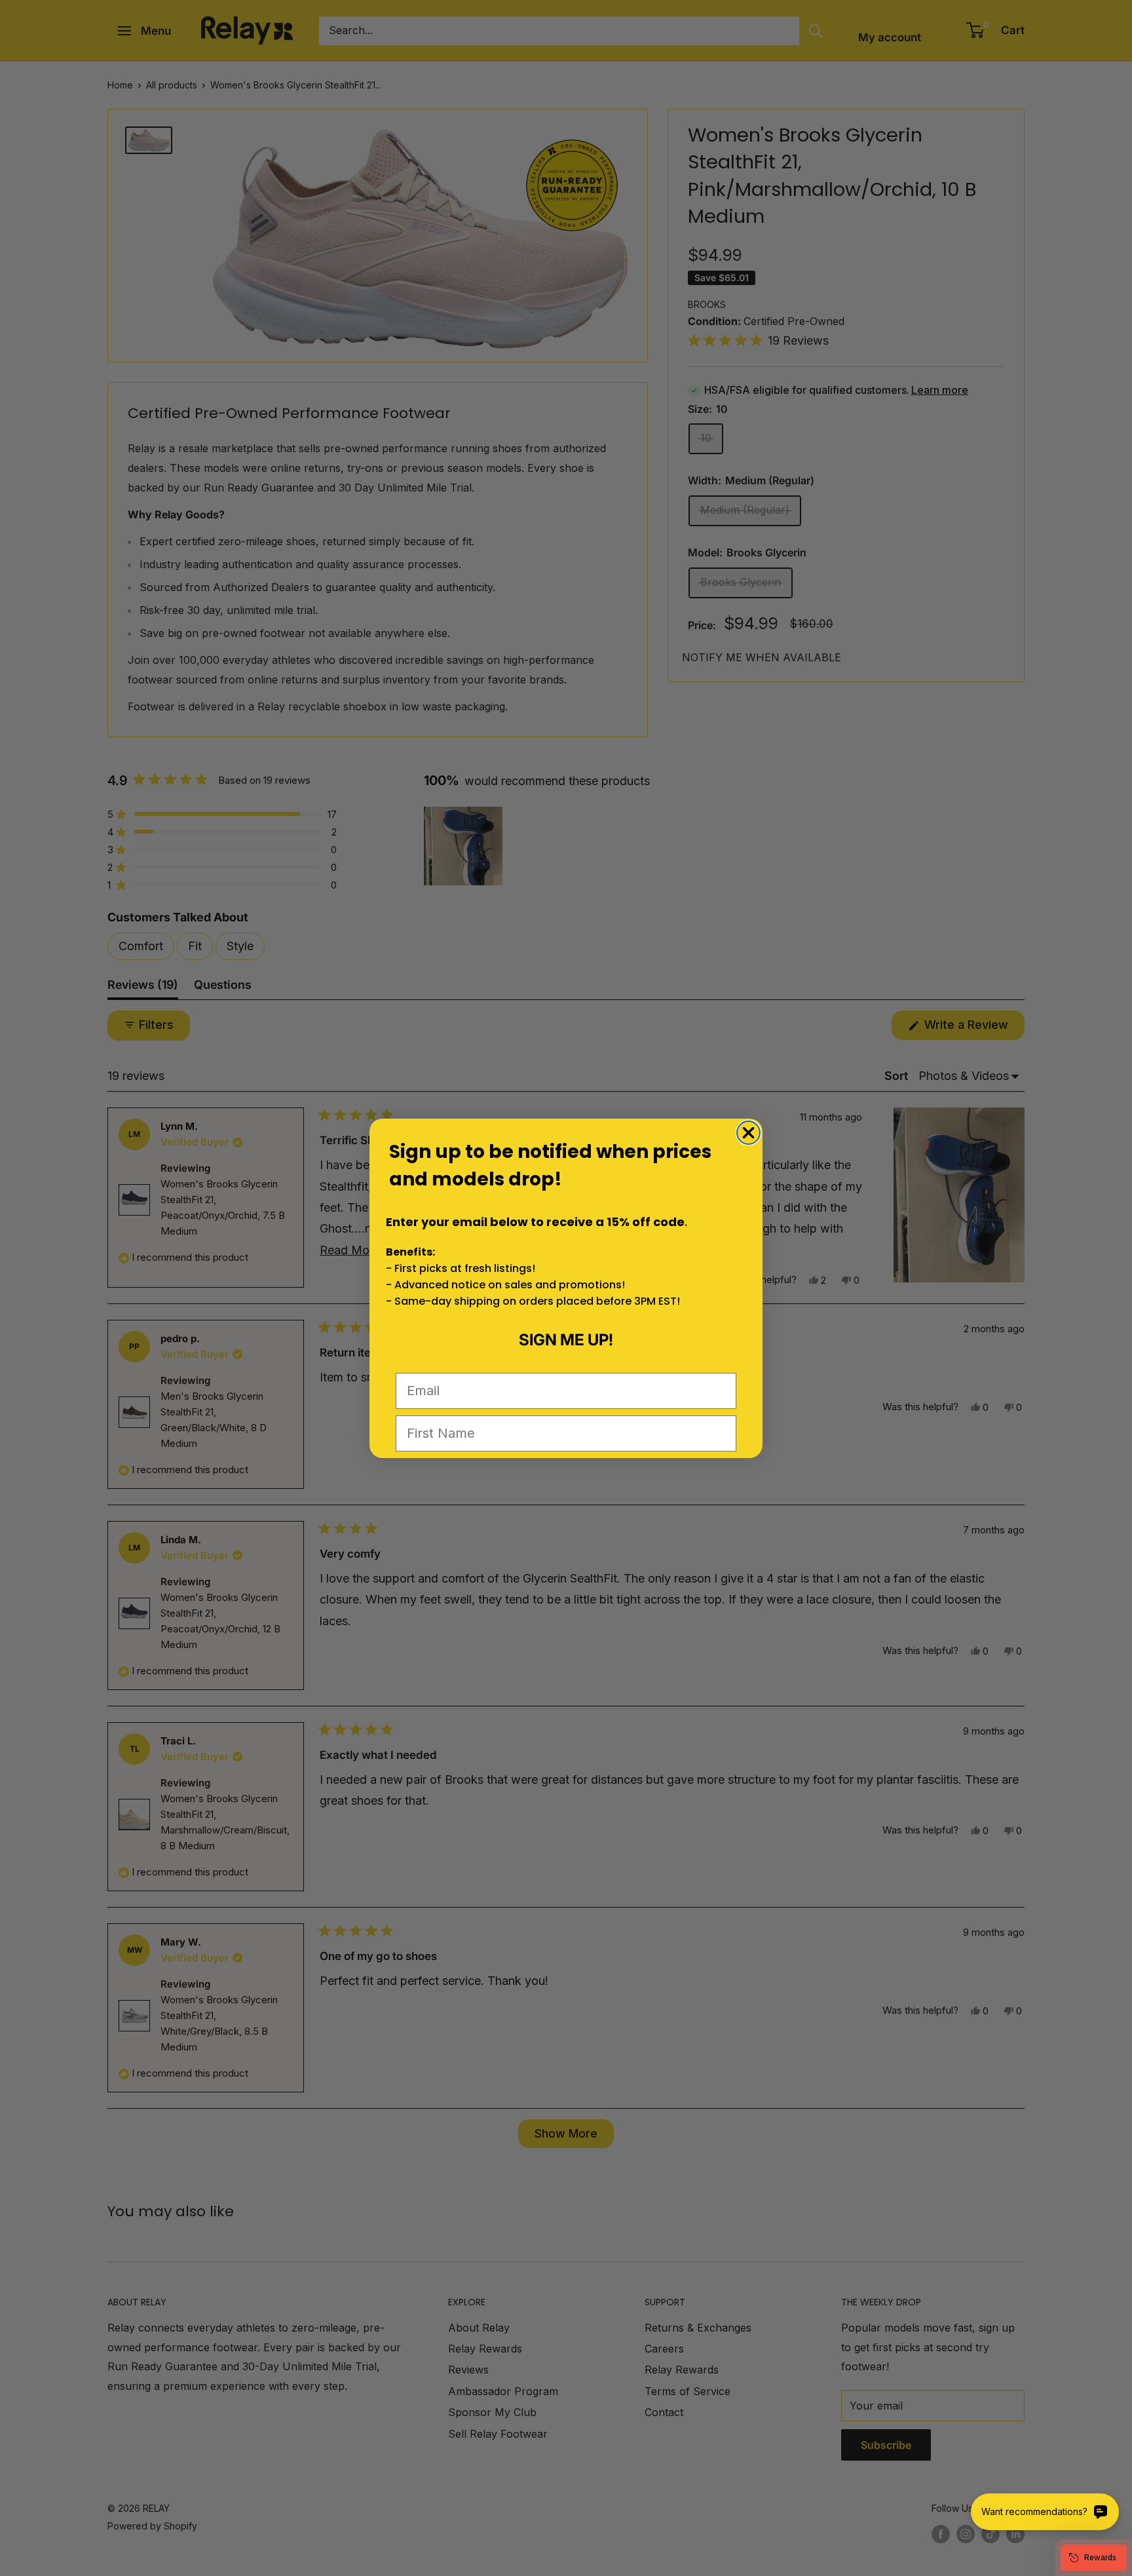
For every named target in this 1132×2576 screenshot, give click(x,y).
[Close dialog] (748, 1133)
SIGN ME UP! (566, 1340)
